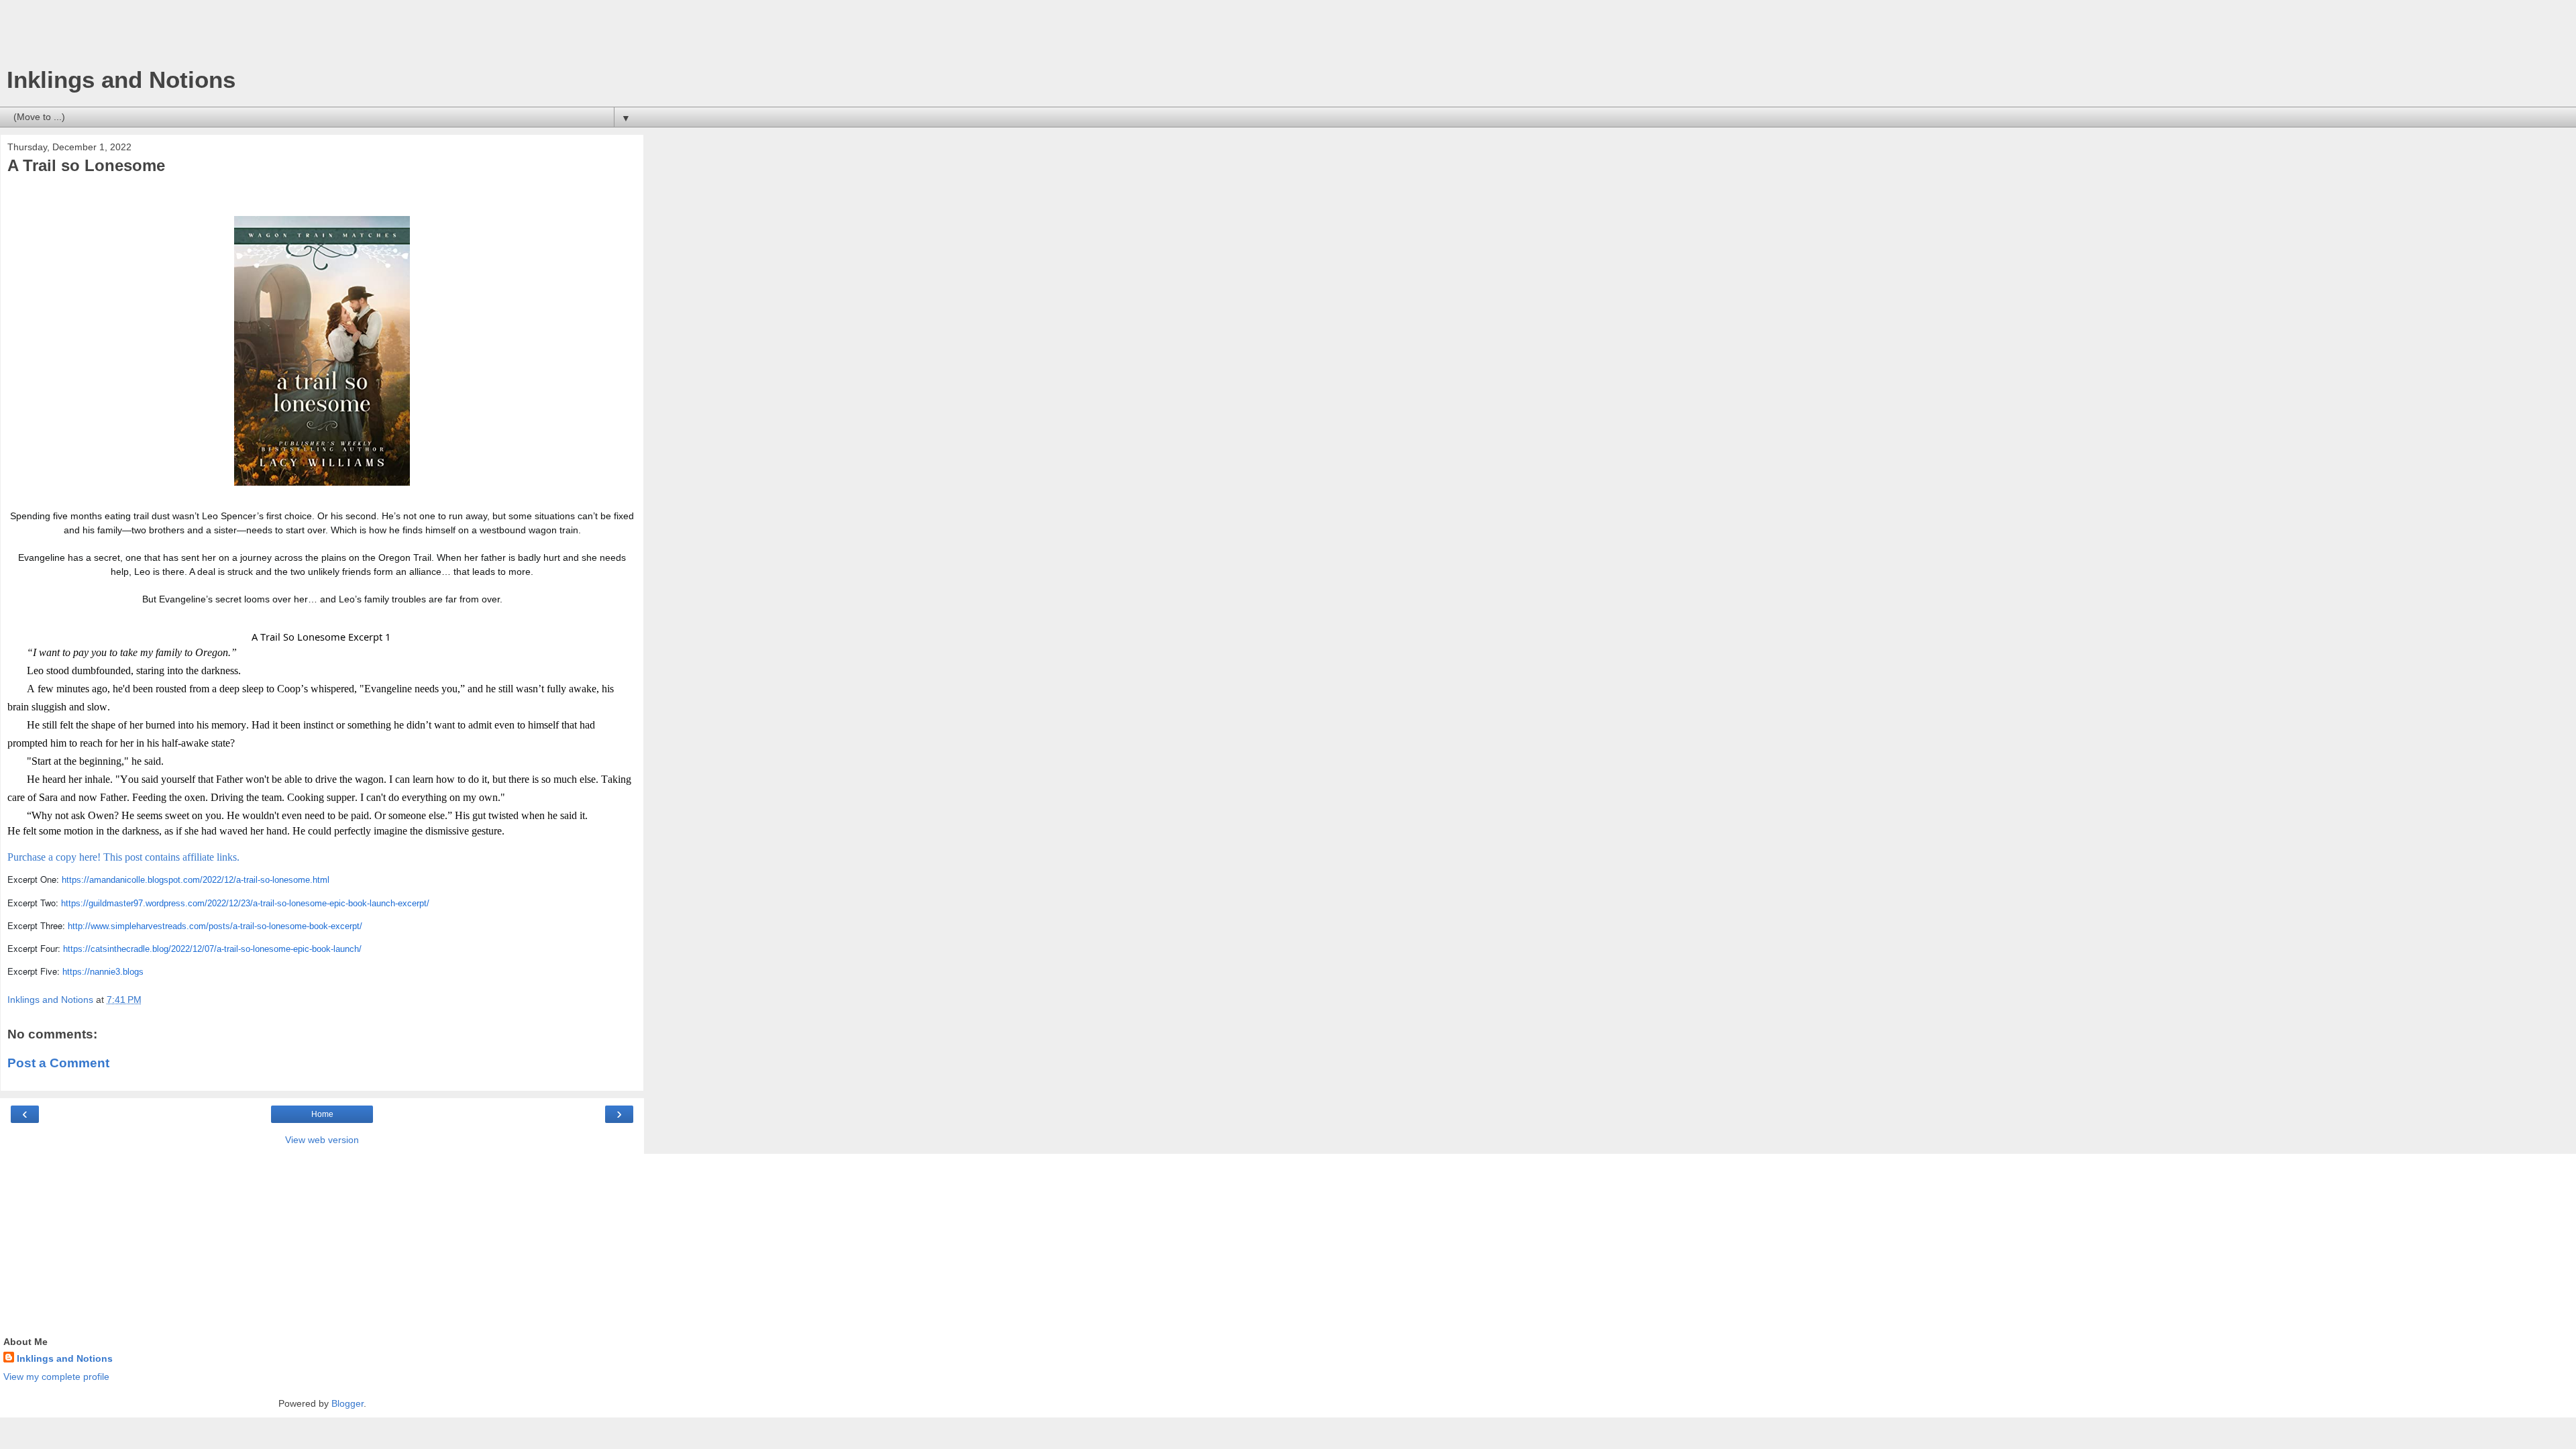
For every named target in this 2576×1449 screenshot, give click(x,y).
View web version (322, 1140)
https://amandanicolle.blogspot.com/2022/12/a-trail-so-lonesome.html (196, 880)
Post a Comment (58, 1063)
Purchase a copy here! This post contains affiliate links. (123, 857)
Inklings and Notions (121, 80)
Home (322, 1114)
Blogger (347, 1403)
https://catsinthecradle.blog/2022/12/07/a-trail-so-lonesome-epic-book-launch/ (212, 949)
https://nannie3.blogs (103, 972)
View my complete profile (56, 1377)
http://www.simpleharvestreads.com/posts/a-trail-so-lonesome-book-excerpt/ (215, 926)
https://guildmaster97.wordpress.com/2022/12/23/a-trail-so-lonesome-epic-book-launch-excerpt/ (245, 903)
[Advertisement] (322, 37)
